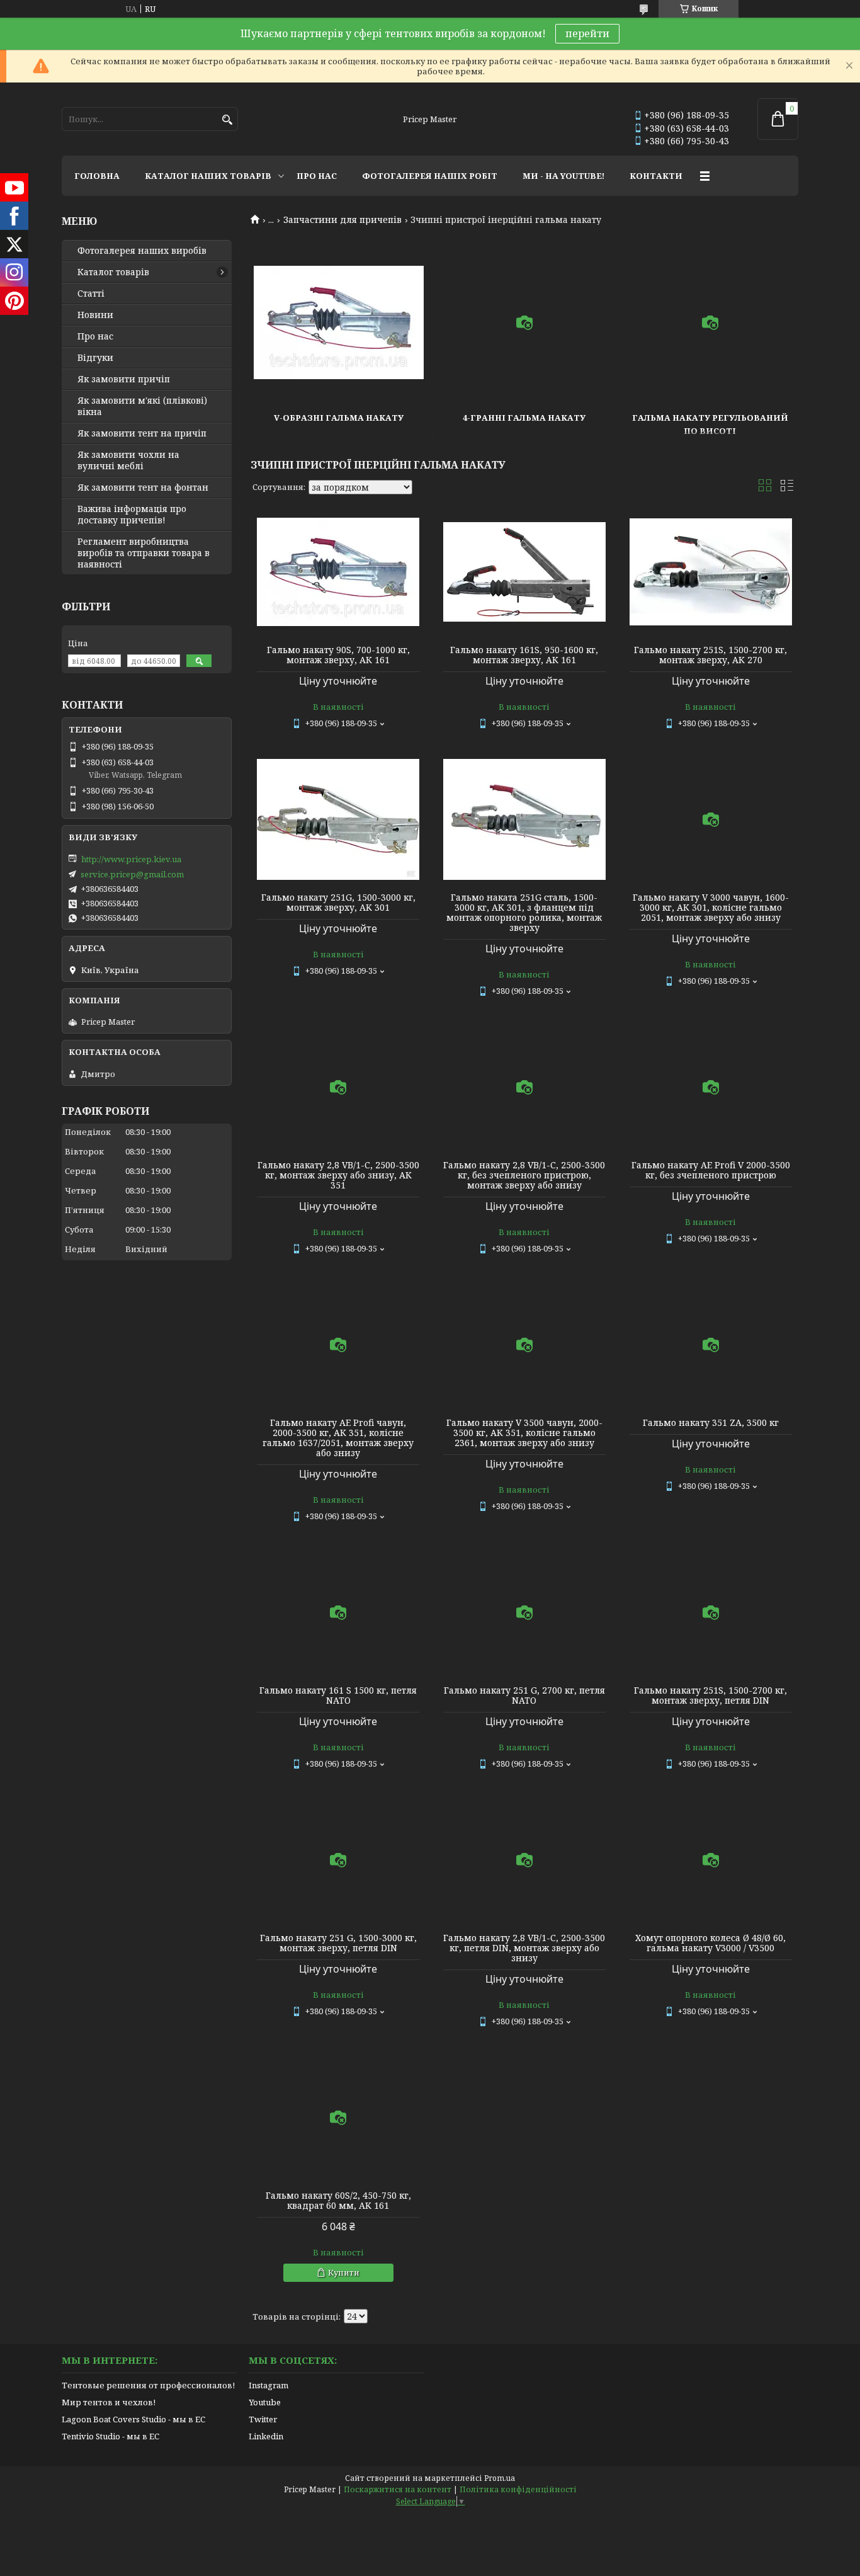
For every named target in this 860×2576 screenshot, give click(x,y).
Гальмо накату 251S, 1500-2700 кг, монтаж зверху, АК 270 (710, 655)
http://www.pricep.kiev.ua (131, 859)
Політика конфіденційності (518, 2489)
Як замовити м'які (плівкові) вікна (142, 406)
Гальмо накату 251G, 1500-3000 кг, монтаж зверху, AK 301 (338, 903)
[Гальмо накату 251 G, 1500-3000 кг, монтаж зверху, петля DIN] (338, 1860)
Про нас (95, 336)
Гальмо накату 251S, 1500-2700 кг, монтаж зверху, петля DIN (710, 1695)
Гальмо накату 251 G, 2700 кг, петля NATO (524, 1695)
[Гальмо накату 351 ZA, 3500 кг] (711, 1345)
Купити (344, 2272)
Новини (95, 315)
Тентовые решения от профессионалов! (148, 2385)
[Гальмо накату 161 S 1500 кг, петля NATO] (338, 1612)
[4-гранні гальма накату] (524, 322)
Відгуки (95, 358)
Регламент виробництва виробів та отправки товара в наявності (144, 553)
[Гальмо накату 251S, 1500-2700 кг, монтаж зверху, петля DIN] (711, 1612)
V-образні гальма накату (339, 418)
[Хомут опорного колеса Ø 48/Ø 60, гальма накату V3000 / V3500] (711, 1860)
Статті (91, 294)
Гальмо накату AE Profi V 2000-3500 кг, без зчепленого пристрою (711, 1170)
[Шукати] (227, 120)
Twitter (263, 2419)
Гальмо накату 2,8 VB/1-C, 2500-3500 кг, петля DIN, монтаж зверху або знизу (524, 1948)
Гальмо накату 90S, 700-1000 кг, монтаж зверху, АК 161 (338, 655)
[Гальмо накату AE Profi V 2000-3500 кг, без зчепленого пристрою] (711, 1087)
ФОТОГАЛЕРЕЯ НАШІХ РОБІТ (430, 176)
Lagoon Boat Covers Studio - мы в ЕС (133, 2419)
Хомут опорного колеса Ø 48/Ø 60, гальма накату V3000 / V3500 (710, 1943)
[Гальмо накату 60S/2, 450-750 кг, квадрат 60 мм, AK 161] (338, 2117)
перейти (587, 33)
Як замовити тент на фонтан (143, 487)
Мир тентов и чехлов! (109, 2402)
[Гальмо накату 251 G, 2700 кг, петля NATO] (524, 1612)
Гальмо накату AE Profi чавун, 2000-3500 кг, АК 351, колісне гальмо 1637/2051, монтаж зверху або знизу (338, 1438)
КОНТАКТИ (656, 176)
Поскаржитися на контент (398, 2489)
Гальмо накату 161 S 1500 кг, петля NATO (338, 1695)
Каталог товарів (113, 272)
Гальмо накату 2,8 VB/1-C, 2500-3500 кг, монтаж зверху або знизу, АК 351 (338, 1175)
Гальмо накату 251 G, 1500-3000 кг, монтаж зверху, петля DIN (338, 1943)
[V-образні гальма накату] (339, 322)
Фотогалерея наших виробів (142, 251)
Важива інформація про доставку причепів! (132, 515)
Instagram (269, 2385)
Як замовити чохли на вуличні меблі (128, 460)
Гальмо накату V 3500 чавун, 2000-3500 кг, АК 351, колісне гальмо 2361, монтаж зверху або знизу (524, 1433)
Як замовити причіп (124, 379)
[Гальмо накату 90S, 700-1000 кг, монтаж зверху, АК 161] (338, 572)
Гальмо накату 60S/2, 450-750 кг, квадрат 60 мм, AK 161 (338, 2201)
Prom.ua (500, 2478)
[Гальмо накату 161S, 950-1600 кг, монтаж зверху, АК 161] (524, 572)
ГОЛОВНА (97, 176)
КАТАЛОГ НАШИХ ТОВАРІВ (208, 176)
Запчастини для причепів (342, 220)
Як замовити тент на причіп (142, 433)
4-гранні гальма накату (524, 418)
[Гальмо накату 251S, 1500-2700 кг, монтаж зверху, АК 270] (711, 572)
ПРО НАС (317, 176)
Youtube (265, 2402)
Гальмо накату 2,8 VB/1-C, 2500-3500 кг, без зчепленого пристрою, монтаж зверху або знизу (524, 1175)
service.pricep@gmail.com (132, 874)
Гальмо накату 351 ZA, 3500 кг (711, 1423)
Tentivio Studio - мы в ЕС (110, 2436)
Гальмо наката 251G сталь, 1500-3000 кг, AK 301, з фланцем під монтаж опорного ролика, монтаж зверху (524, 913)
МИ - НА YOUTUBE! (563, 176)
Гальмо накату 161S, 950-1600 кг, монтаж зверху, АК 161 (524, 655)
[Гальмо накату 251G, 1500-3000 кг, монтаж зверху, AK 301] (338, 819)
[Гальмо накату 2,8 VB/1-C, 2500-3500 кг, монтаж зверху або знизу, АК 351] (338, 1087)
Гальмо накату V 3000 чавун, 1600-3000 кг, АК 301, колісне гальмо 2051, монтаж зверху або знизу (711, 908)
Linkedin (266, 2436)
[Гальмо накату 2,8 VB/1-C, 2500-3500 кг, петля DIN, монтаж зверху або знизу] (524, 1860)
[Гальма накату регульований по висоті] (710, 322)
